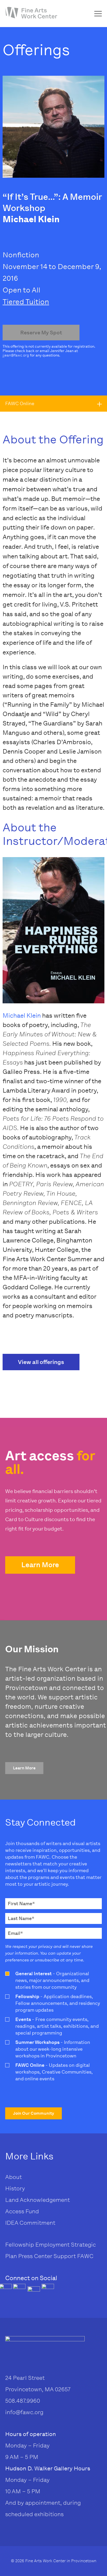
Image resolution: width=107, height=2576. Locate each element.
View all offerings (41, 1362)
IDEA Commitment (30, 2223)
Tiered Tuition (26, 302)
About (14, 2177)
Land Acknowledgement (38, 2200)
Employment (52, 2245)
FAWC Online (20, 404)
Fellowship (20, 2245)
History (15, 2188)
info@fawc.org (24, 2412)
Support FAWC (73, 2256)
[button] (40, 1565)
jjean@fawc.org (16, 355)
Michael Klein (22, 1015)
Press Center (35, 2256)
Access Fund (22, 2211)
